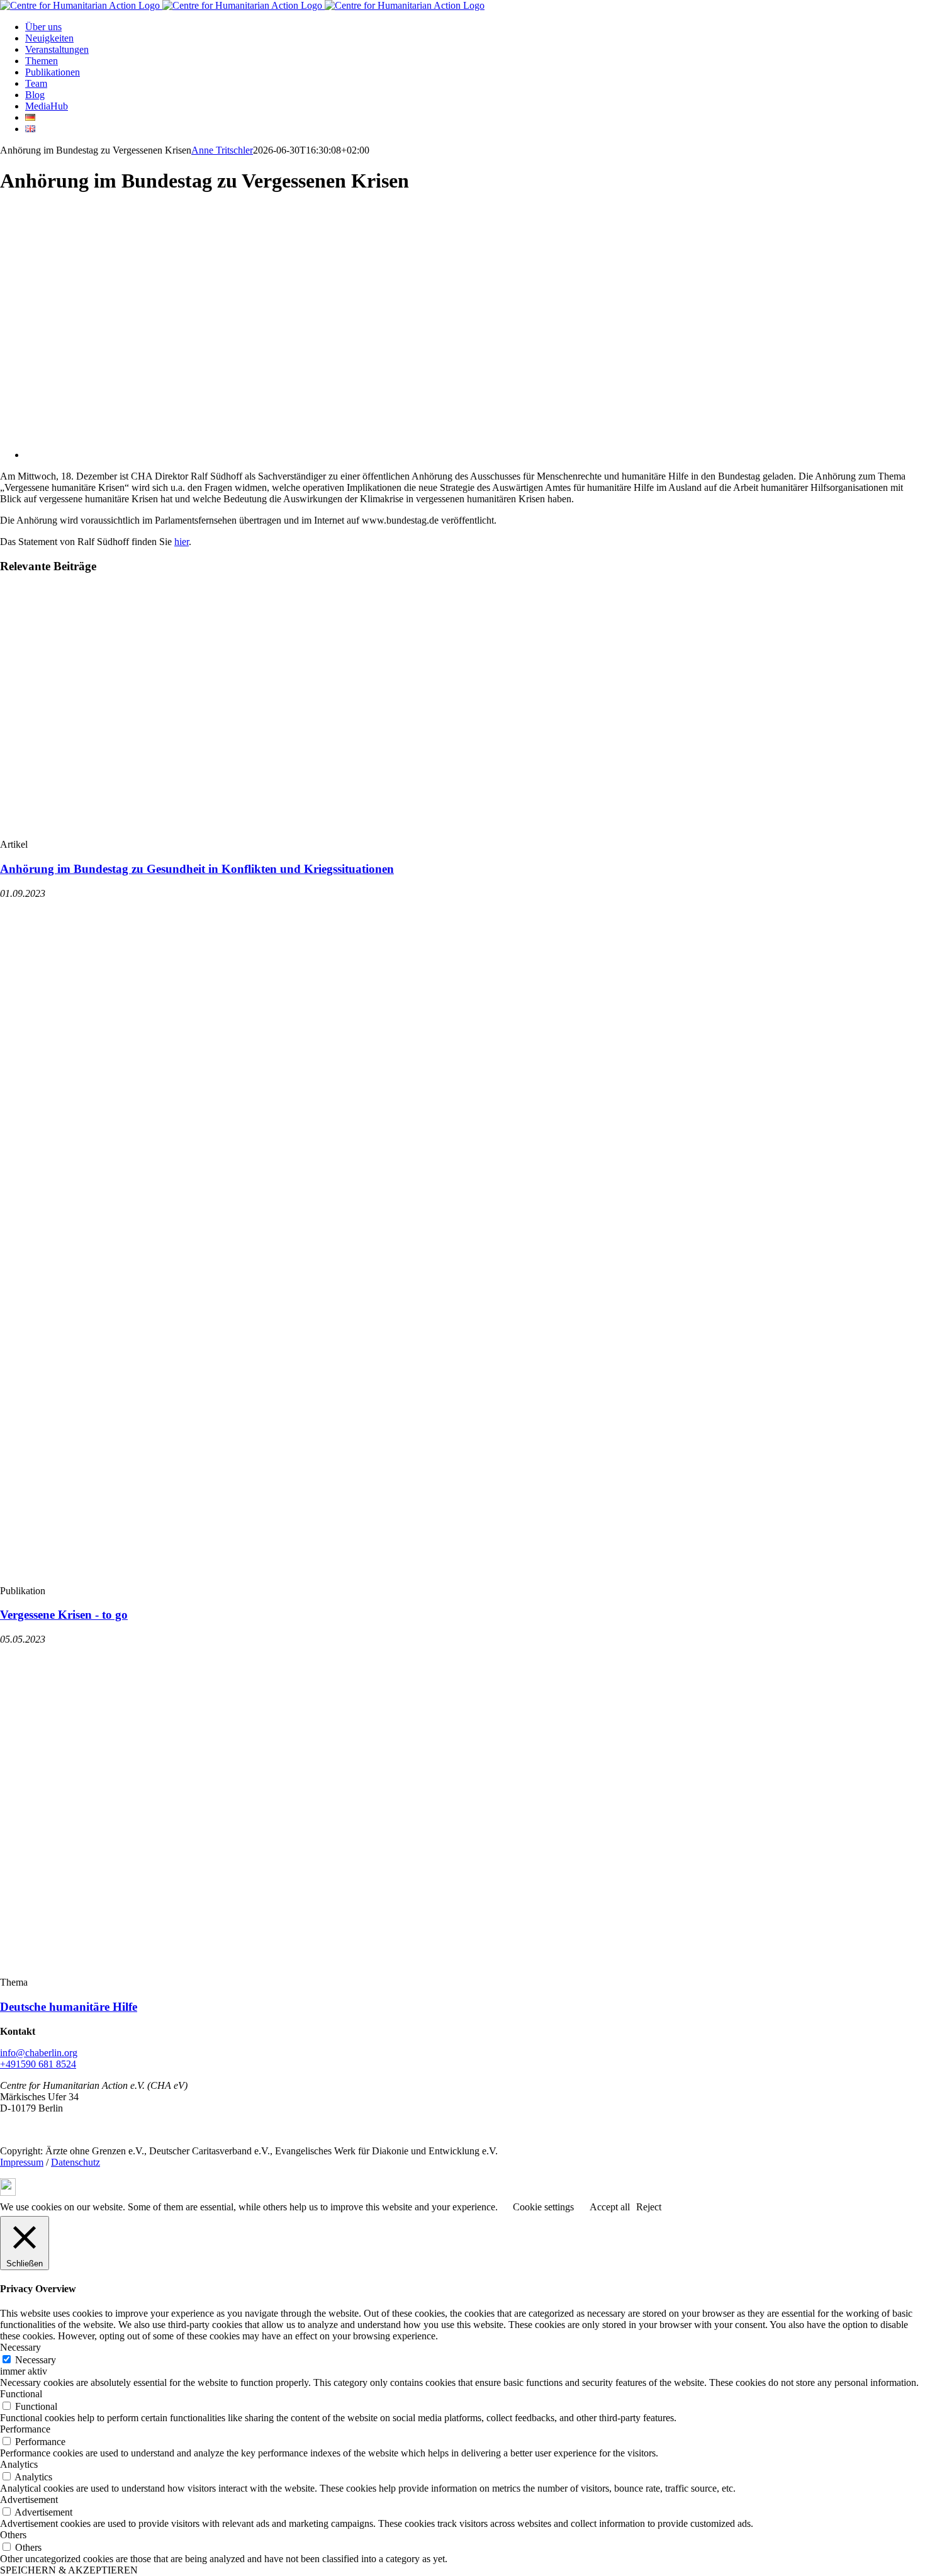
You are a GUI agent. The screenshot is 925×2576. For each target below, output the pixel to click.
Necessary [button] (20, 2347)
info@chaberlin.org (39, 2053)
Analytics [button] (19, 2464)
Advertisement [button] (29, 2500)
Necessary (36, 2360)
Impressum (22, 2162)
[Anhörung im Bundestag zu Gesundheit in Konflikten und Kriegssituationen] (189, 833)
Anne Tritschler (222, 150)
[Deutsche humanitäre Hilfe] (242, 1971)
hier (182, 542)
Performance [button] (25, 2429)
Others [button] (13, 2535)
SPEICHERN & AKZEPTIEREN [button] (69, 2570)
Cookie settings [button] (543, 2207)
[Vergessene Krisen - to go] (242, 1579)
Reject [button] (649, 2207)
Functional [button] (21, 2394)
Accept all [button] (610, 2207)
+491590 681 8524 (38, 2064)
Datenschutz (76, 2162)
